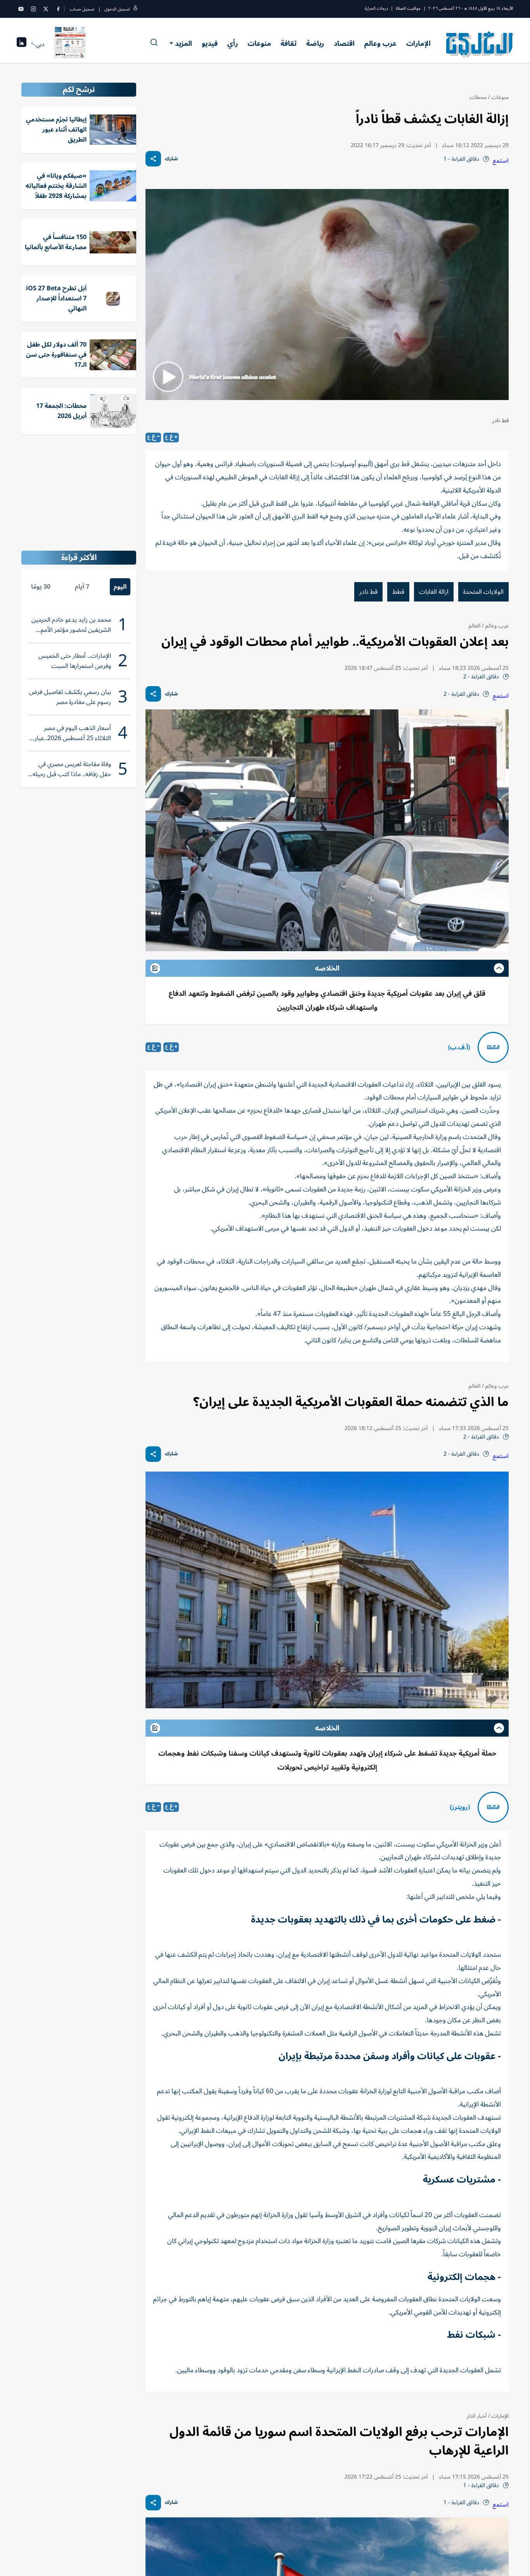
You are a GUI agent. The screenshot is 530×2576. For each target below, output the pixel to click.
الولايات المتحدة (483, 592)
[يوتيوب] (21, 9)
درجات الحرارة (376, 8)
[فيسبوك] (58, 9)
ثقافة (288, 43)
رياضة (315, 43)
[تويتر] (46, 9)
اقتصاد (344, 43)
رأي (233, 43)
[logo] (480, 44)
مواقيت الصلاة (408, 8)
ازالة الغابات (434, 592)
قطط (398, 592)
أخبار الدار (477, 2416)
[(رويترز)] (493, 1807)
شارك (171, 159)
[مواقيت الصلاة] (22, 44)
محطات (478, 97)
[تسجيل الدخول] (135, 9)
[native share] (153, 159)
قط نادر (368, 592)
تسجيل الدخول (117, 9)
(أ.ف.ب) (459, 1047)
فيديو (210, 43)
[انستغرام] (33, 9)
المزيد (184, 43)
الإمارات (418, 43)
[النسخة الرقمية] (70, 44)
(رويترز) (460, 1807)
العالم (475, 626)
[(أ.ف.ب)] (493, 1047)
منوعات (259, 43)
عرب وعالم (380, 43)
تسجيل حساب (82, 9)
